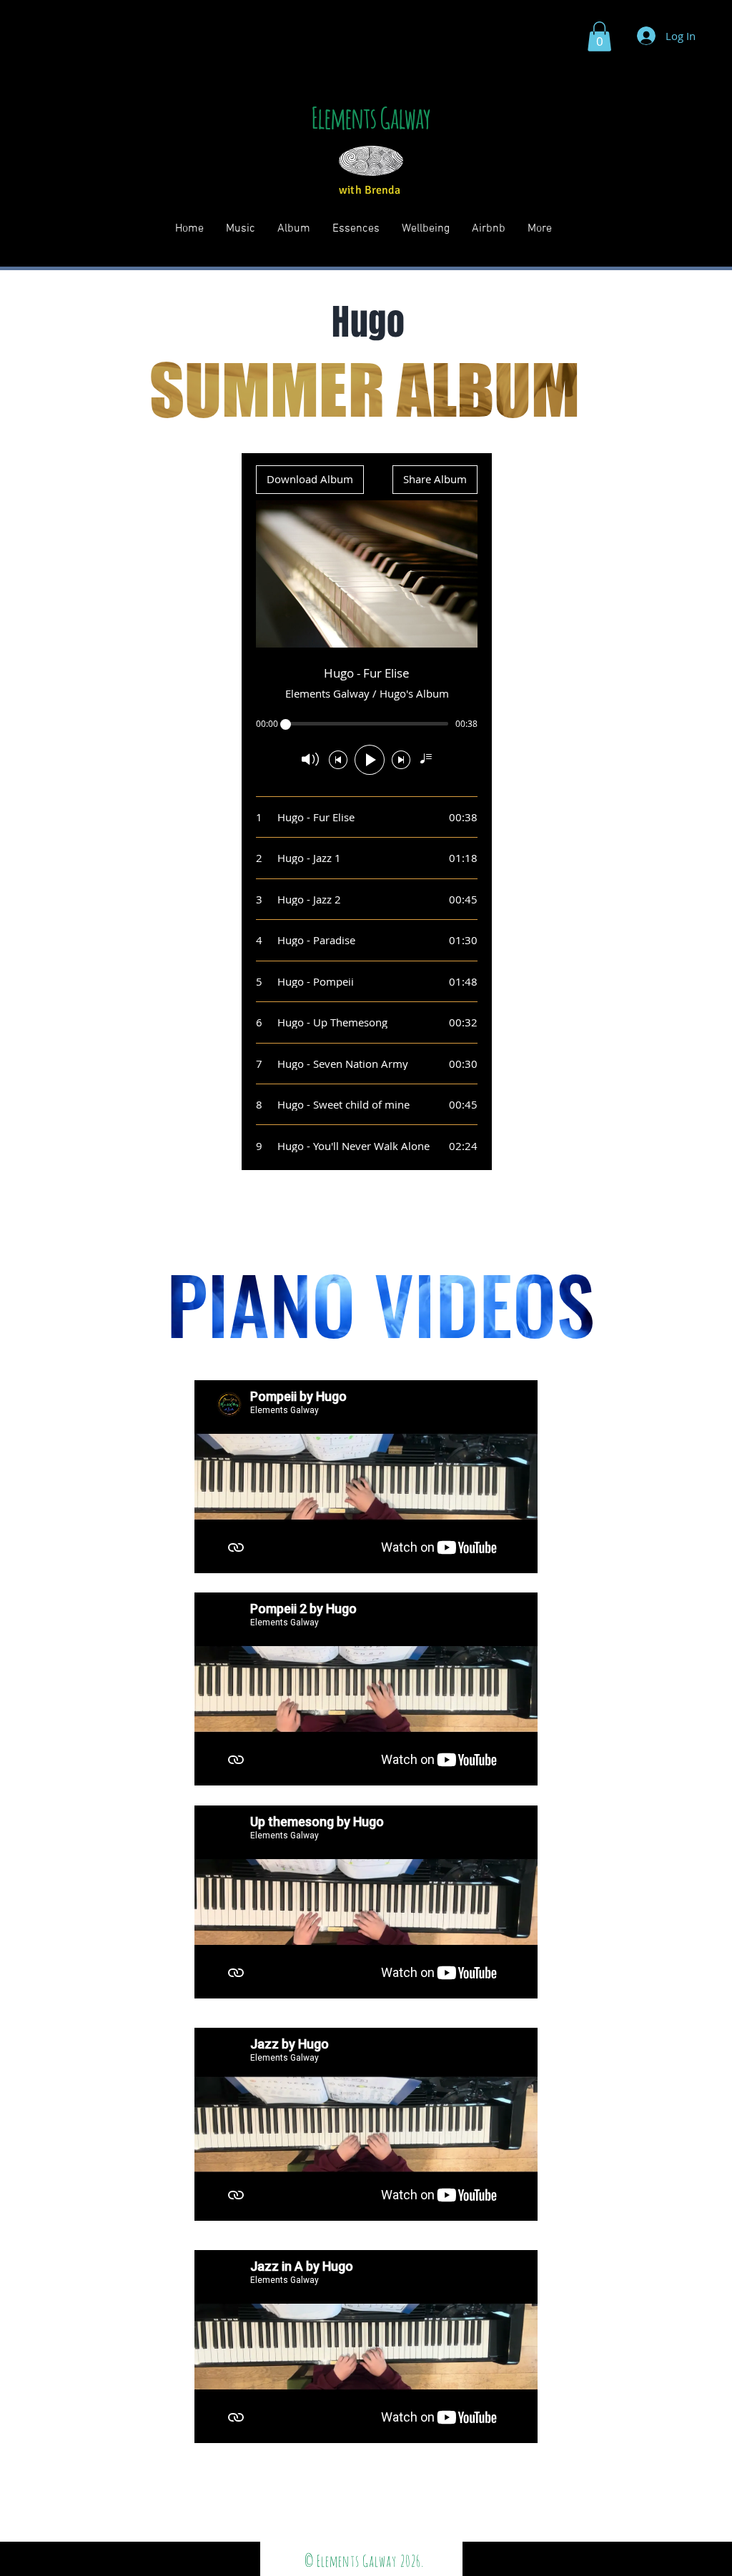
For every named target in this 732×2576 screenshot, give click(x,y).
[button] (599, 36)
